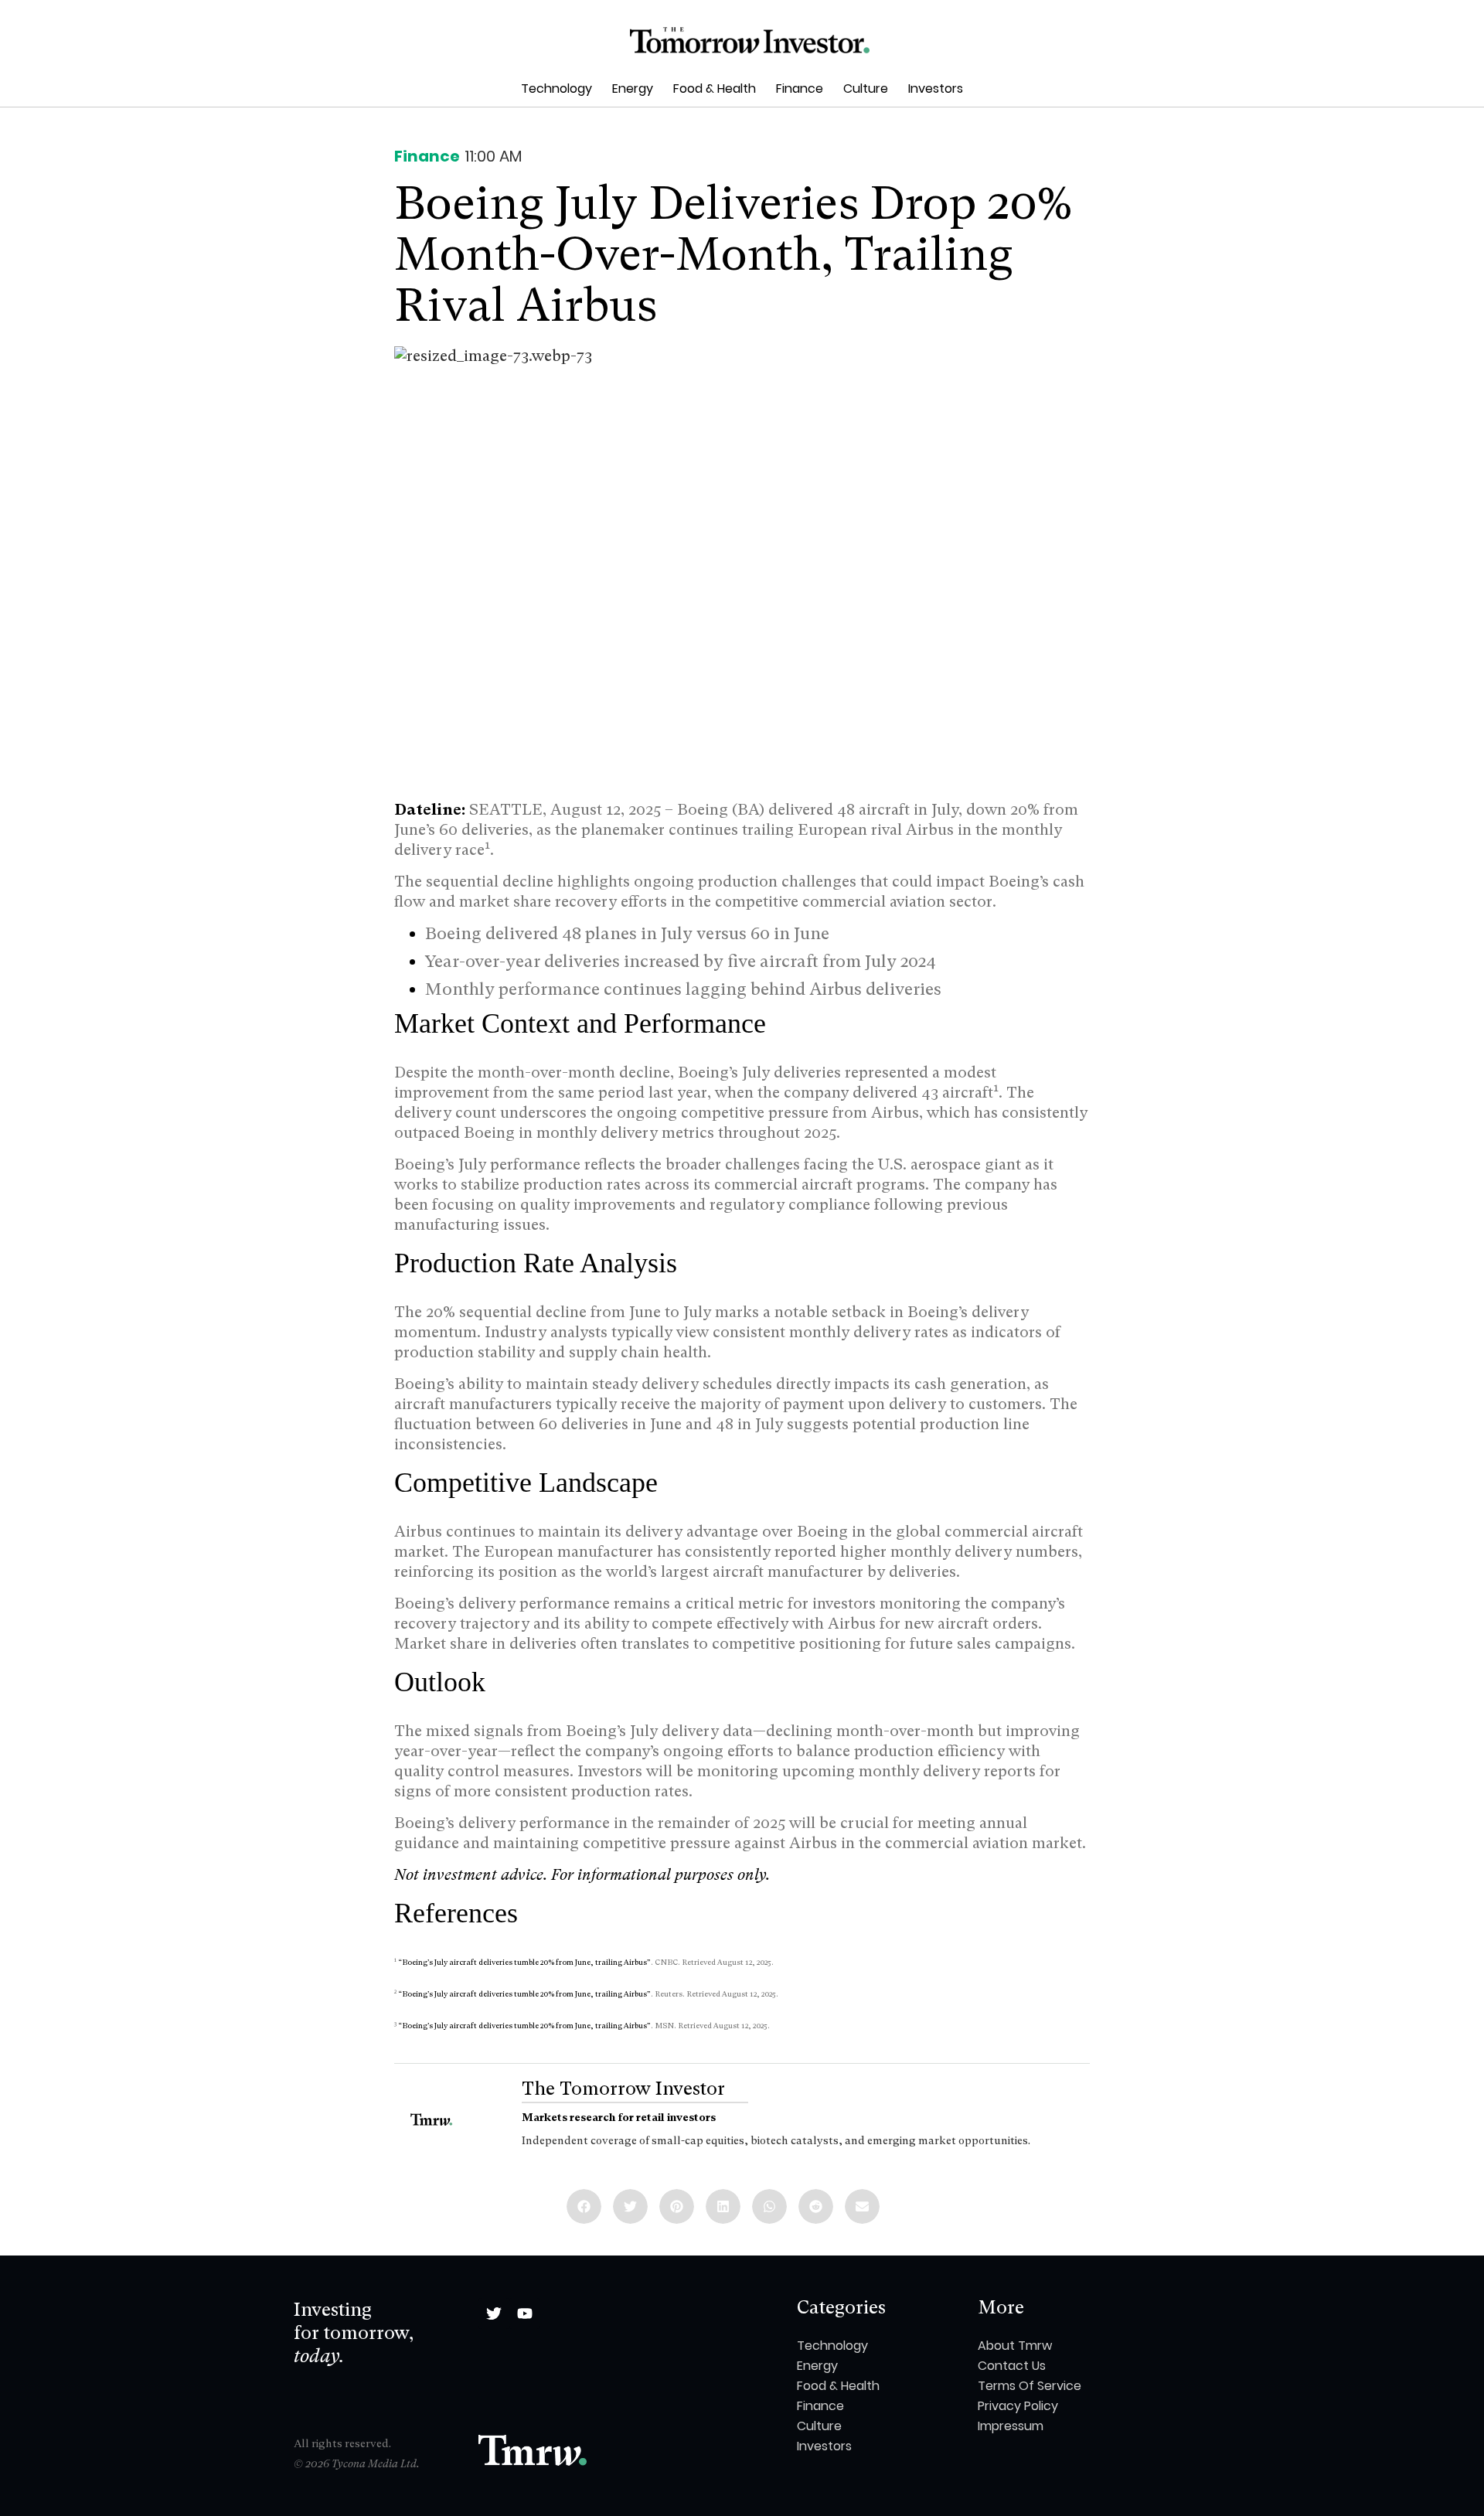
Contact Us (1012, 2366)
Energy (633, 89)
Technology (556, 89)
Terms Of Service (1030, 2386)
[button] (584, 2206)
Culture (866, 89)
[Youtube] (525, 2313)
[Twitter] (494, 2313)
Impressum (1011, 2426)
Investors (936, 89)
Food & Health (715, 89)
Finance (800, 89)
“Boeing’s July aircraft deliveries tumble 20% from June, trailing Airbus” (524, 1962)
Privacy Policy (1018, 2406)
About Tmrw (1015, 2346)
